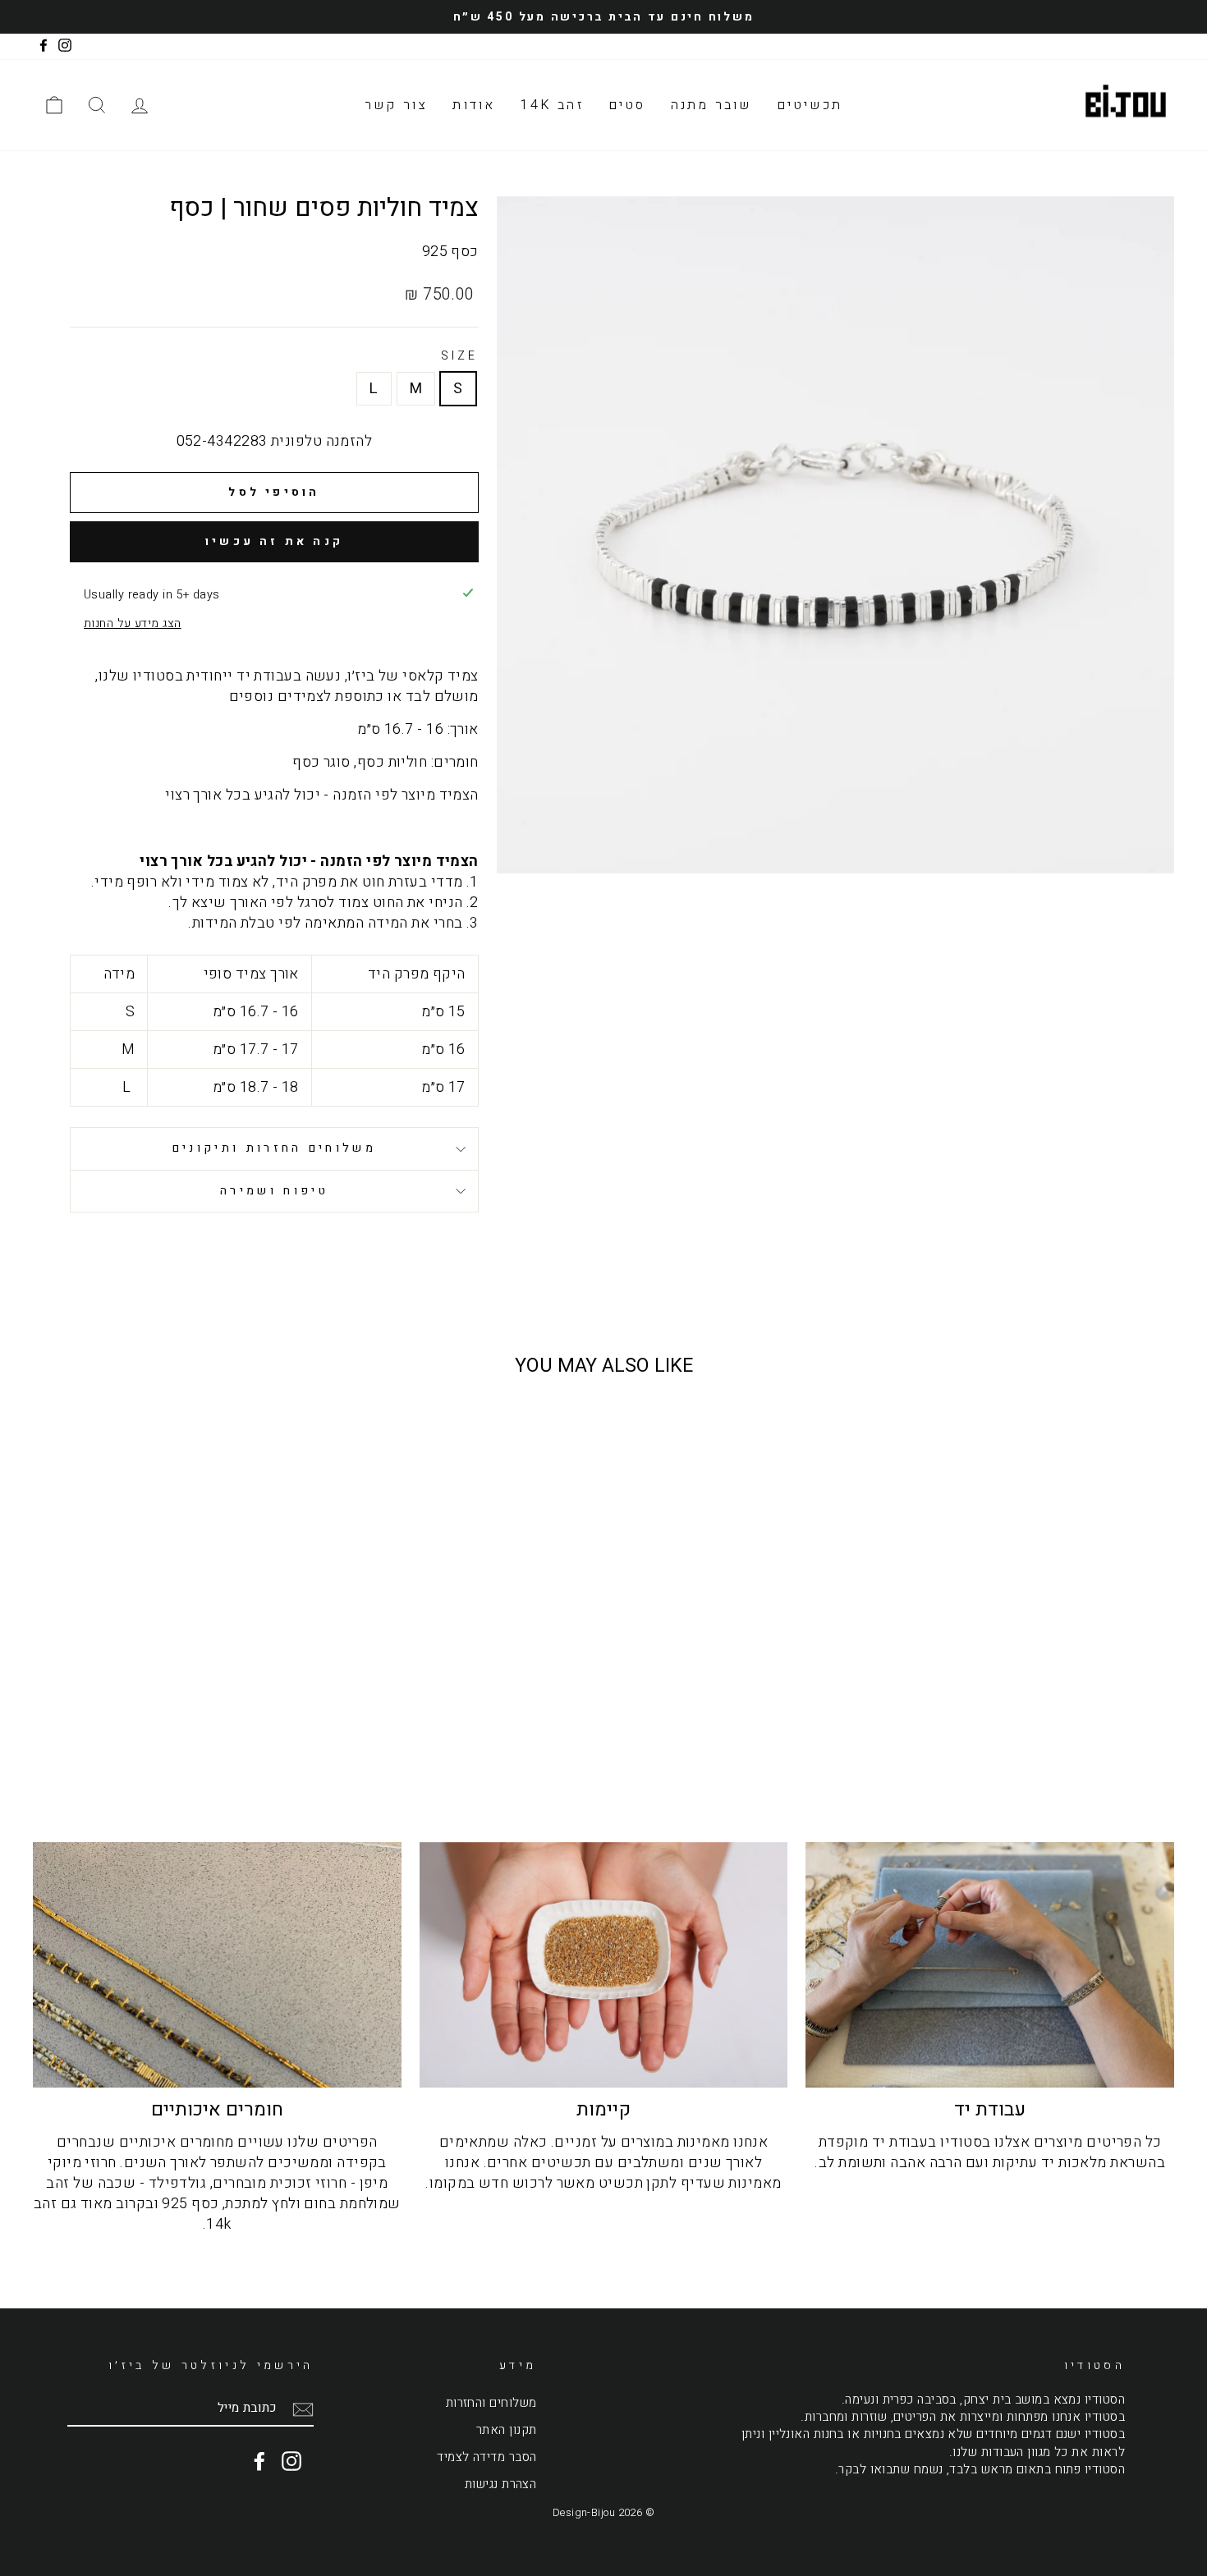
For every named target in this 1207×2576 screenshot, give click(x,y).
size (460, 356)
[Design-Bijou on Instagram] (291, 2461)
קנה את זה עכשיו (274, 541)
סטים (627, 105)
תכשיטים (810, 105)
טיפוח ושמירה (274, 1191)
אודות (474, 105)
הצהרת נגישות (500, 2484)
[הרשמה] (303, 2409)
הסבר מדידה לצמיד (486, 2457)
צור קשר (396, 105)
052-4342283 (222, 441)
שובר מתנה (711, 105)
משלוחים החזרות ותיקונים (274, 1148)
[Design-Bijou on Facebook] (259, 2461)
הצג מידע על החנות (133, 624)
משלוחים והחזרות (491, 2403)
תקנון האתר (507, 2430)
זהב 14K (551, 105)
